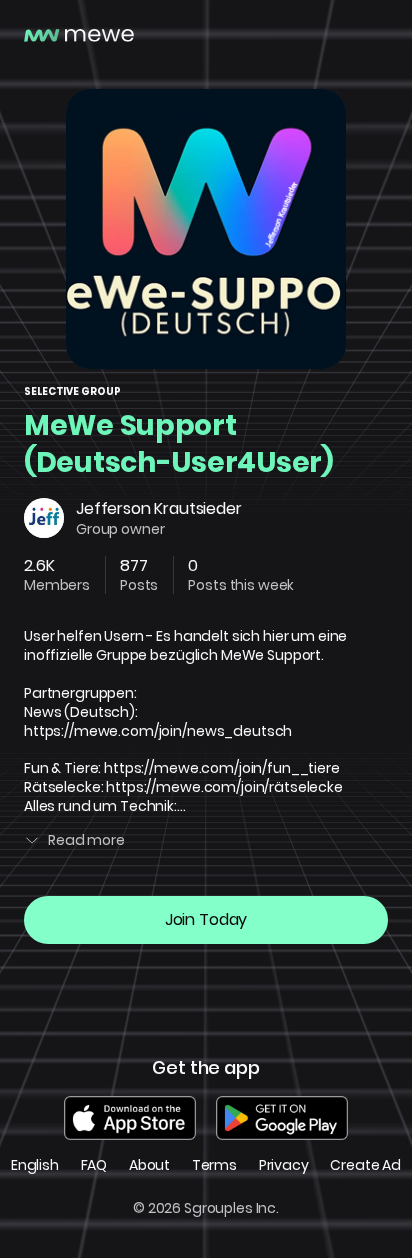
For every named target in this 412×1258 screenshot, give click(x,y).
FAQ (94, 1165)
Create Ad (365, 1165)
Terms (214, 1165)
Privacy (284, 1165)
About (149, 1165)
